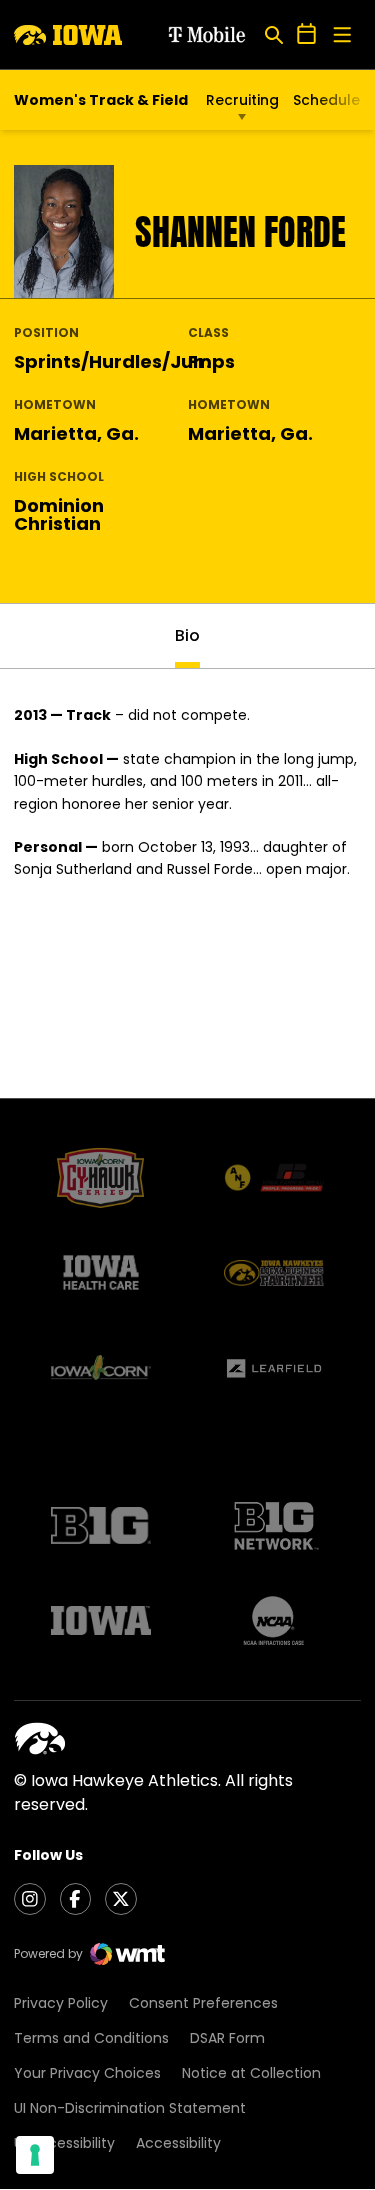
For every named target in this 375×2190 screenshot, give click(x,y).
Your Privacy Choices (87, 2073)
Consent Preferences (203, 2003)
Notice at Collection (251, 2073)
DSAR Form (227, 2038)
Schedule (326, 100)
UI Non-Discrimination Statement (130, 2108)
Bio (187, 635)
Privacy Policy (61, 2003)
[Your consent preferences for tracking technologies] (35, 2155)
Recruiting (242, 100)
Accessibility (178, 2143)
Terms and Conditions (91, 2038)
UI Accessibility (64, 2143)
